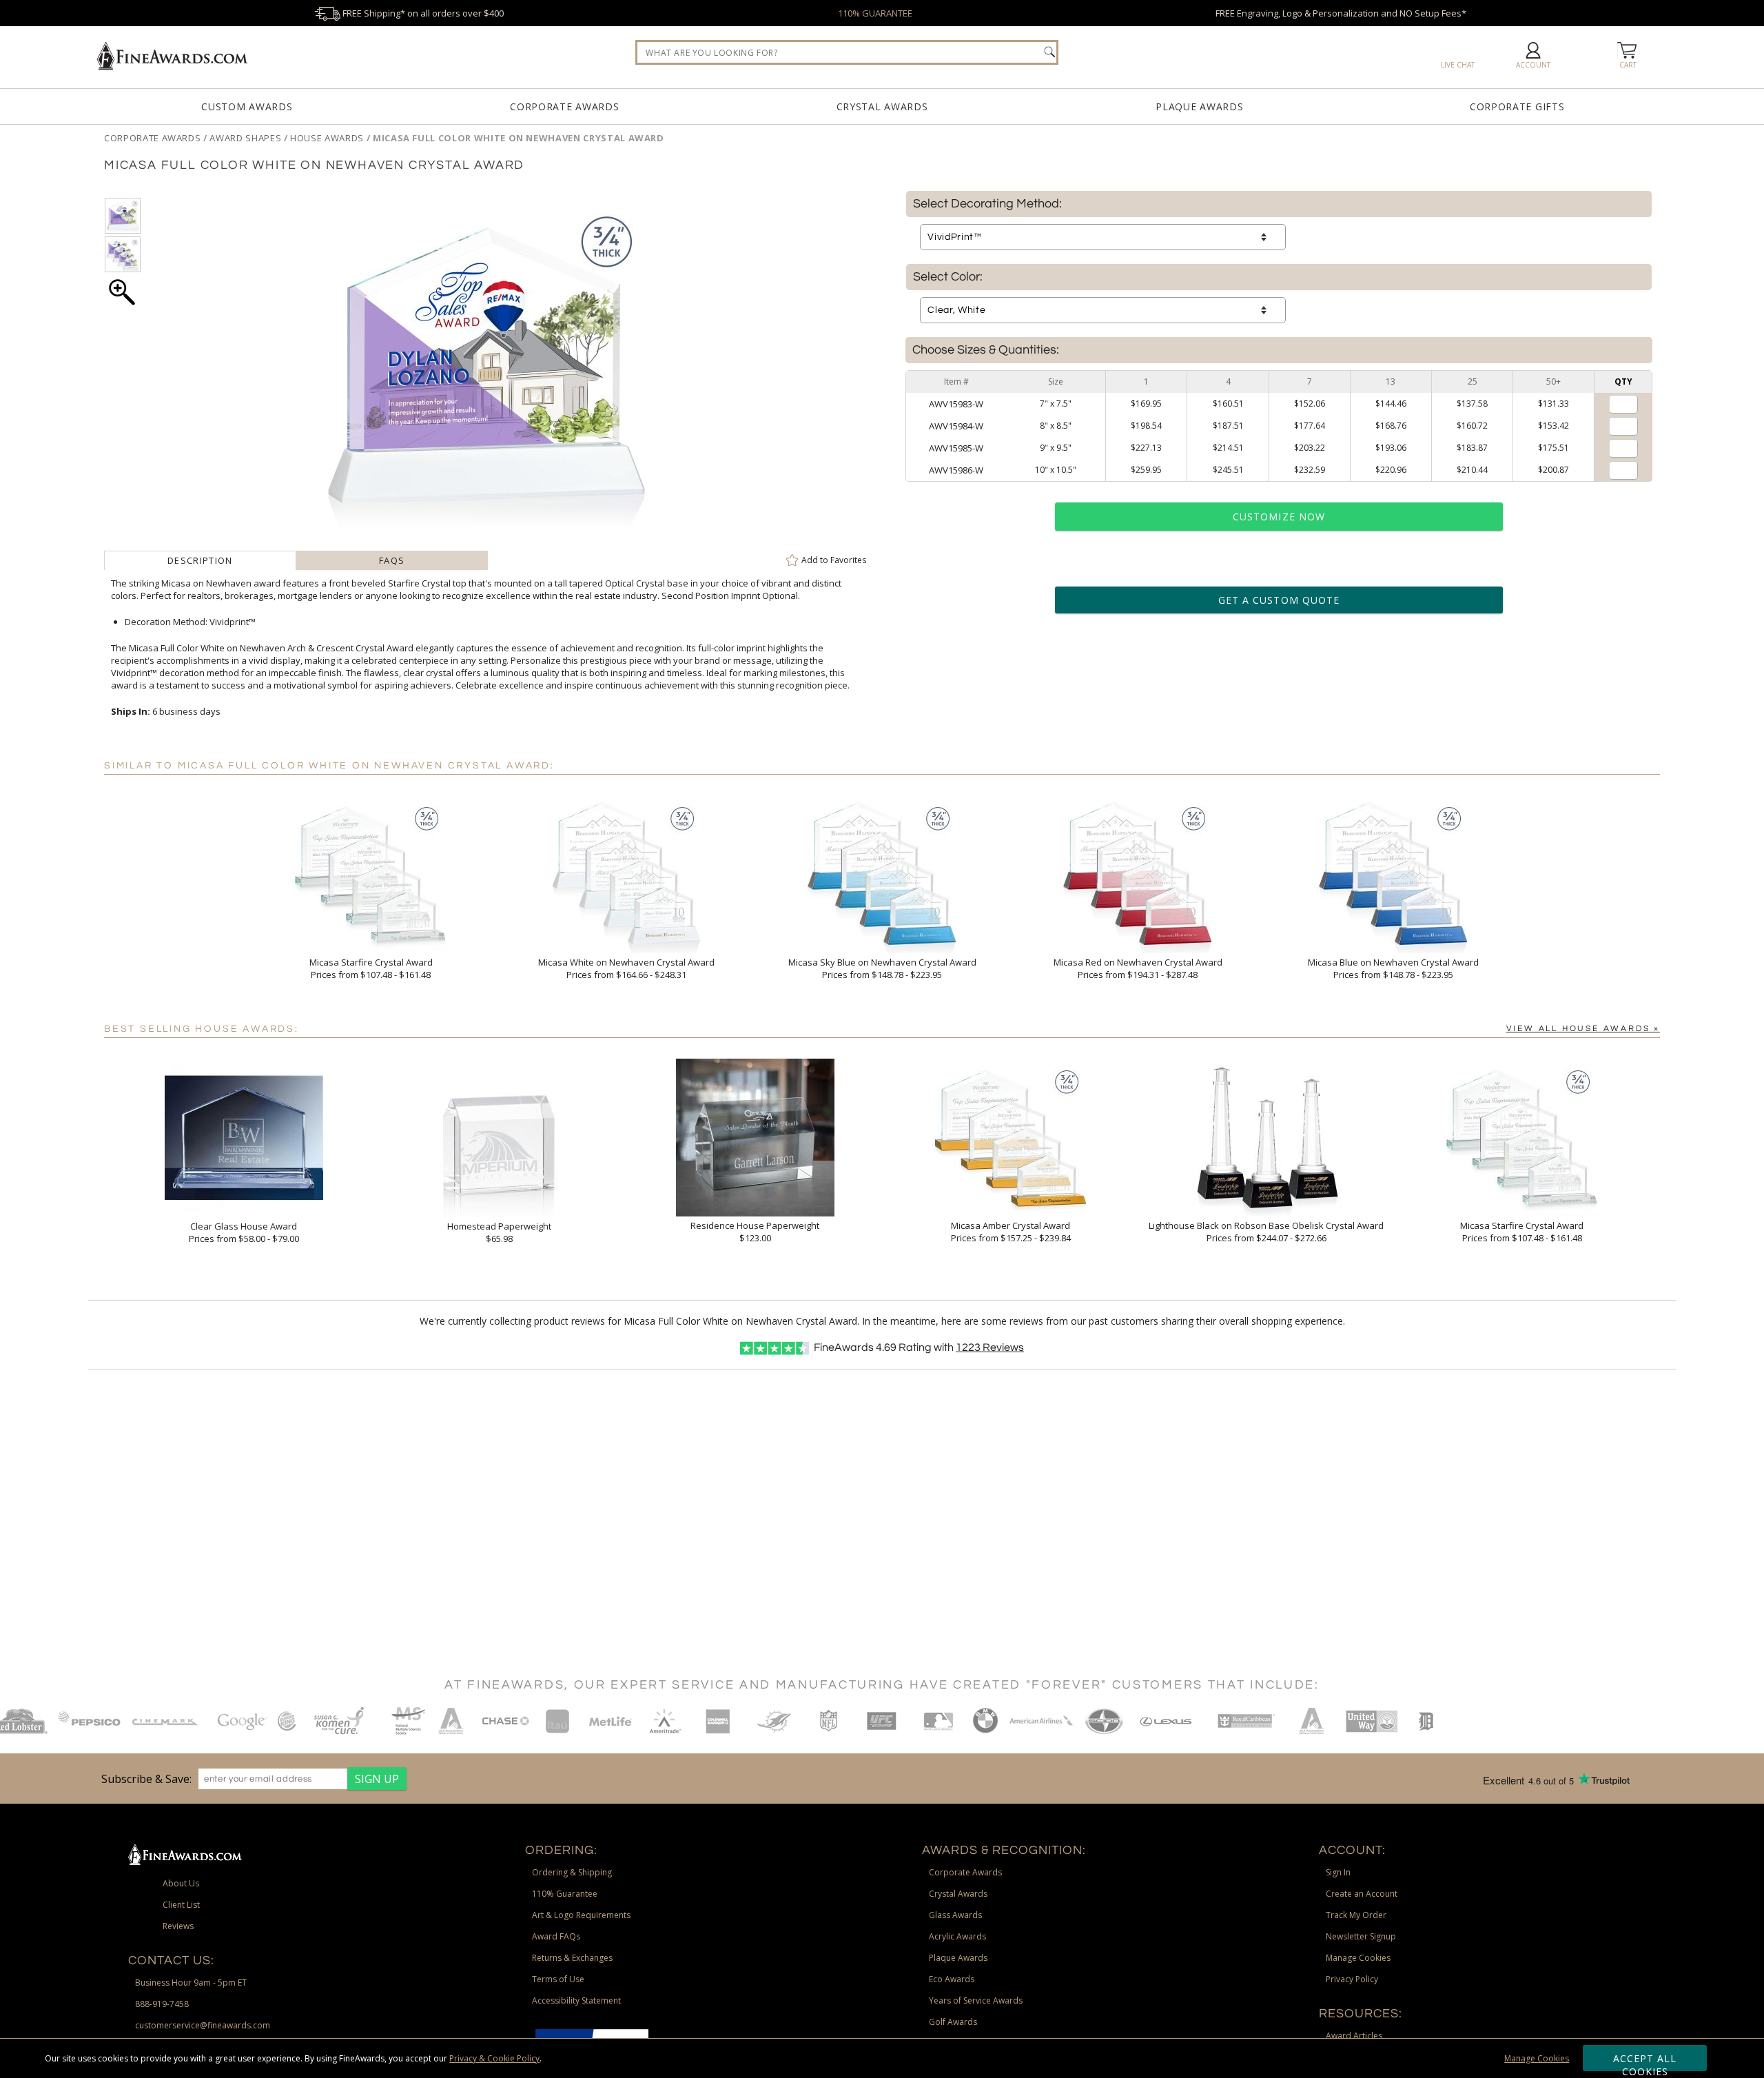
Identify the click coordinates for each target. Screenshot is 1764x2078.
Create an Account (1362, 1894)
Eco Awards (952, 1979)
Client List (181, 1905)
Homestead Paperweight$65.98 (499, 1232)
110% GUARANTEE (875, 13)
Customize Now (1279, 517)
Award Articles (1354, 2036)
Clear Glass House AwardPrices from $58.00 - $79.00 (244, 1232)
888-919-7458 (162, 2004)
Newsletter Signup (1361, 1936)
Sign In (1338, 1872)
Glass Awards (955, 1915)
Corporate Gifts (1517, 106)
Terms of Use (558, 1979)
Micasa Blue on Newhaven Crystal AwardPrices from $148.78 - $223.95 (1393, 968)
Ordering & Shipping (572, 1872)
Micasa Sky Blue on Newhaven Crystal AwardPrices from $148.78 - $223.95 (882, 968)
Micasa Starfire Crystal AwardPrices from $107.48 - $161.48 (371, 968)
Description (200, 560)
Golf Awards (953, 2022)
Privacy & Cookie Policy (494, 2058)
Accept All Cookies (1645, 2061)
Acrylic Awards (957, 1936)
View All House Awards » (1583, 1029)
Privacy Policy (1352, 1979)
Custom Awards (247, 106)
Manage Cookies (1537, 2058)
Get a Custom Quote (1279, 600)
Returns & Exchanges (572, 1958)
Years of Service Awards (976, 2000)
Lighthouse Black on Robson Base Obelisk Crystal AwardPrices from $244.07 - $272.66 (1266, 1232)
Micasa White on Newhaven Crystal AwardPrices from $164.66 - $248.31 (626, 968)
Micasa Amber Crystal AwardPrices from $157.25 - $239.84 (1011, 1232)
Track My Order (1356, 1915)
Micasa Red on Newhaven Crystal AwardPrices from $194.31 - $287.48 (1138, 968)
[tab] (200, 560)
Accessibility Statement (576, 2000)
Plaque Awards (1199, 106)
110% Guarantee (565, 1894)
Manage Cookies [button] (1358, 1958)
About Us (181, 1883)
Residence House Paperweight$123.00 (755, 1232)
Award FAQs (556, 1936)
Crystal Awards (882, 106)
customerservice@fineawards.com (203, 2025)
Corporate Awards (564, 106)
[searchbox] (847, 52)
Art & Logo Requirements (581, 1915)
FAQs (392, 560)
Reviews (990, 1347)
